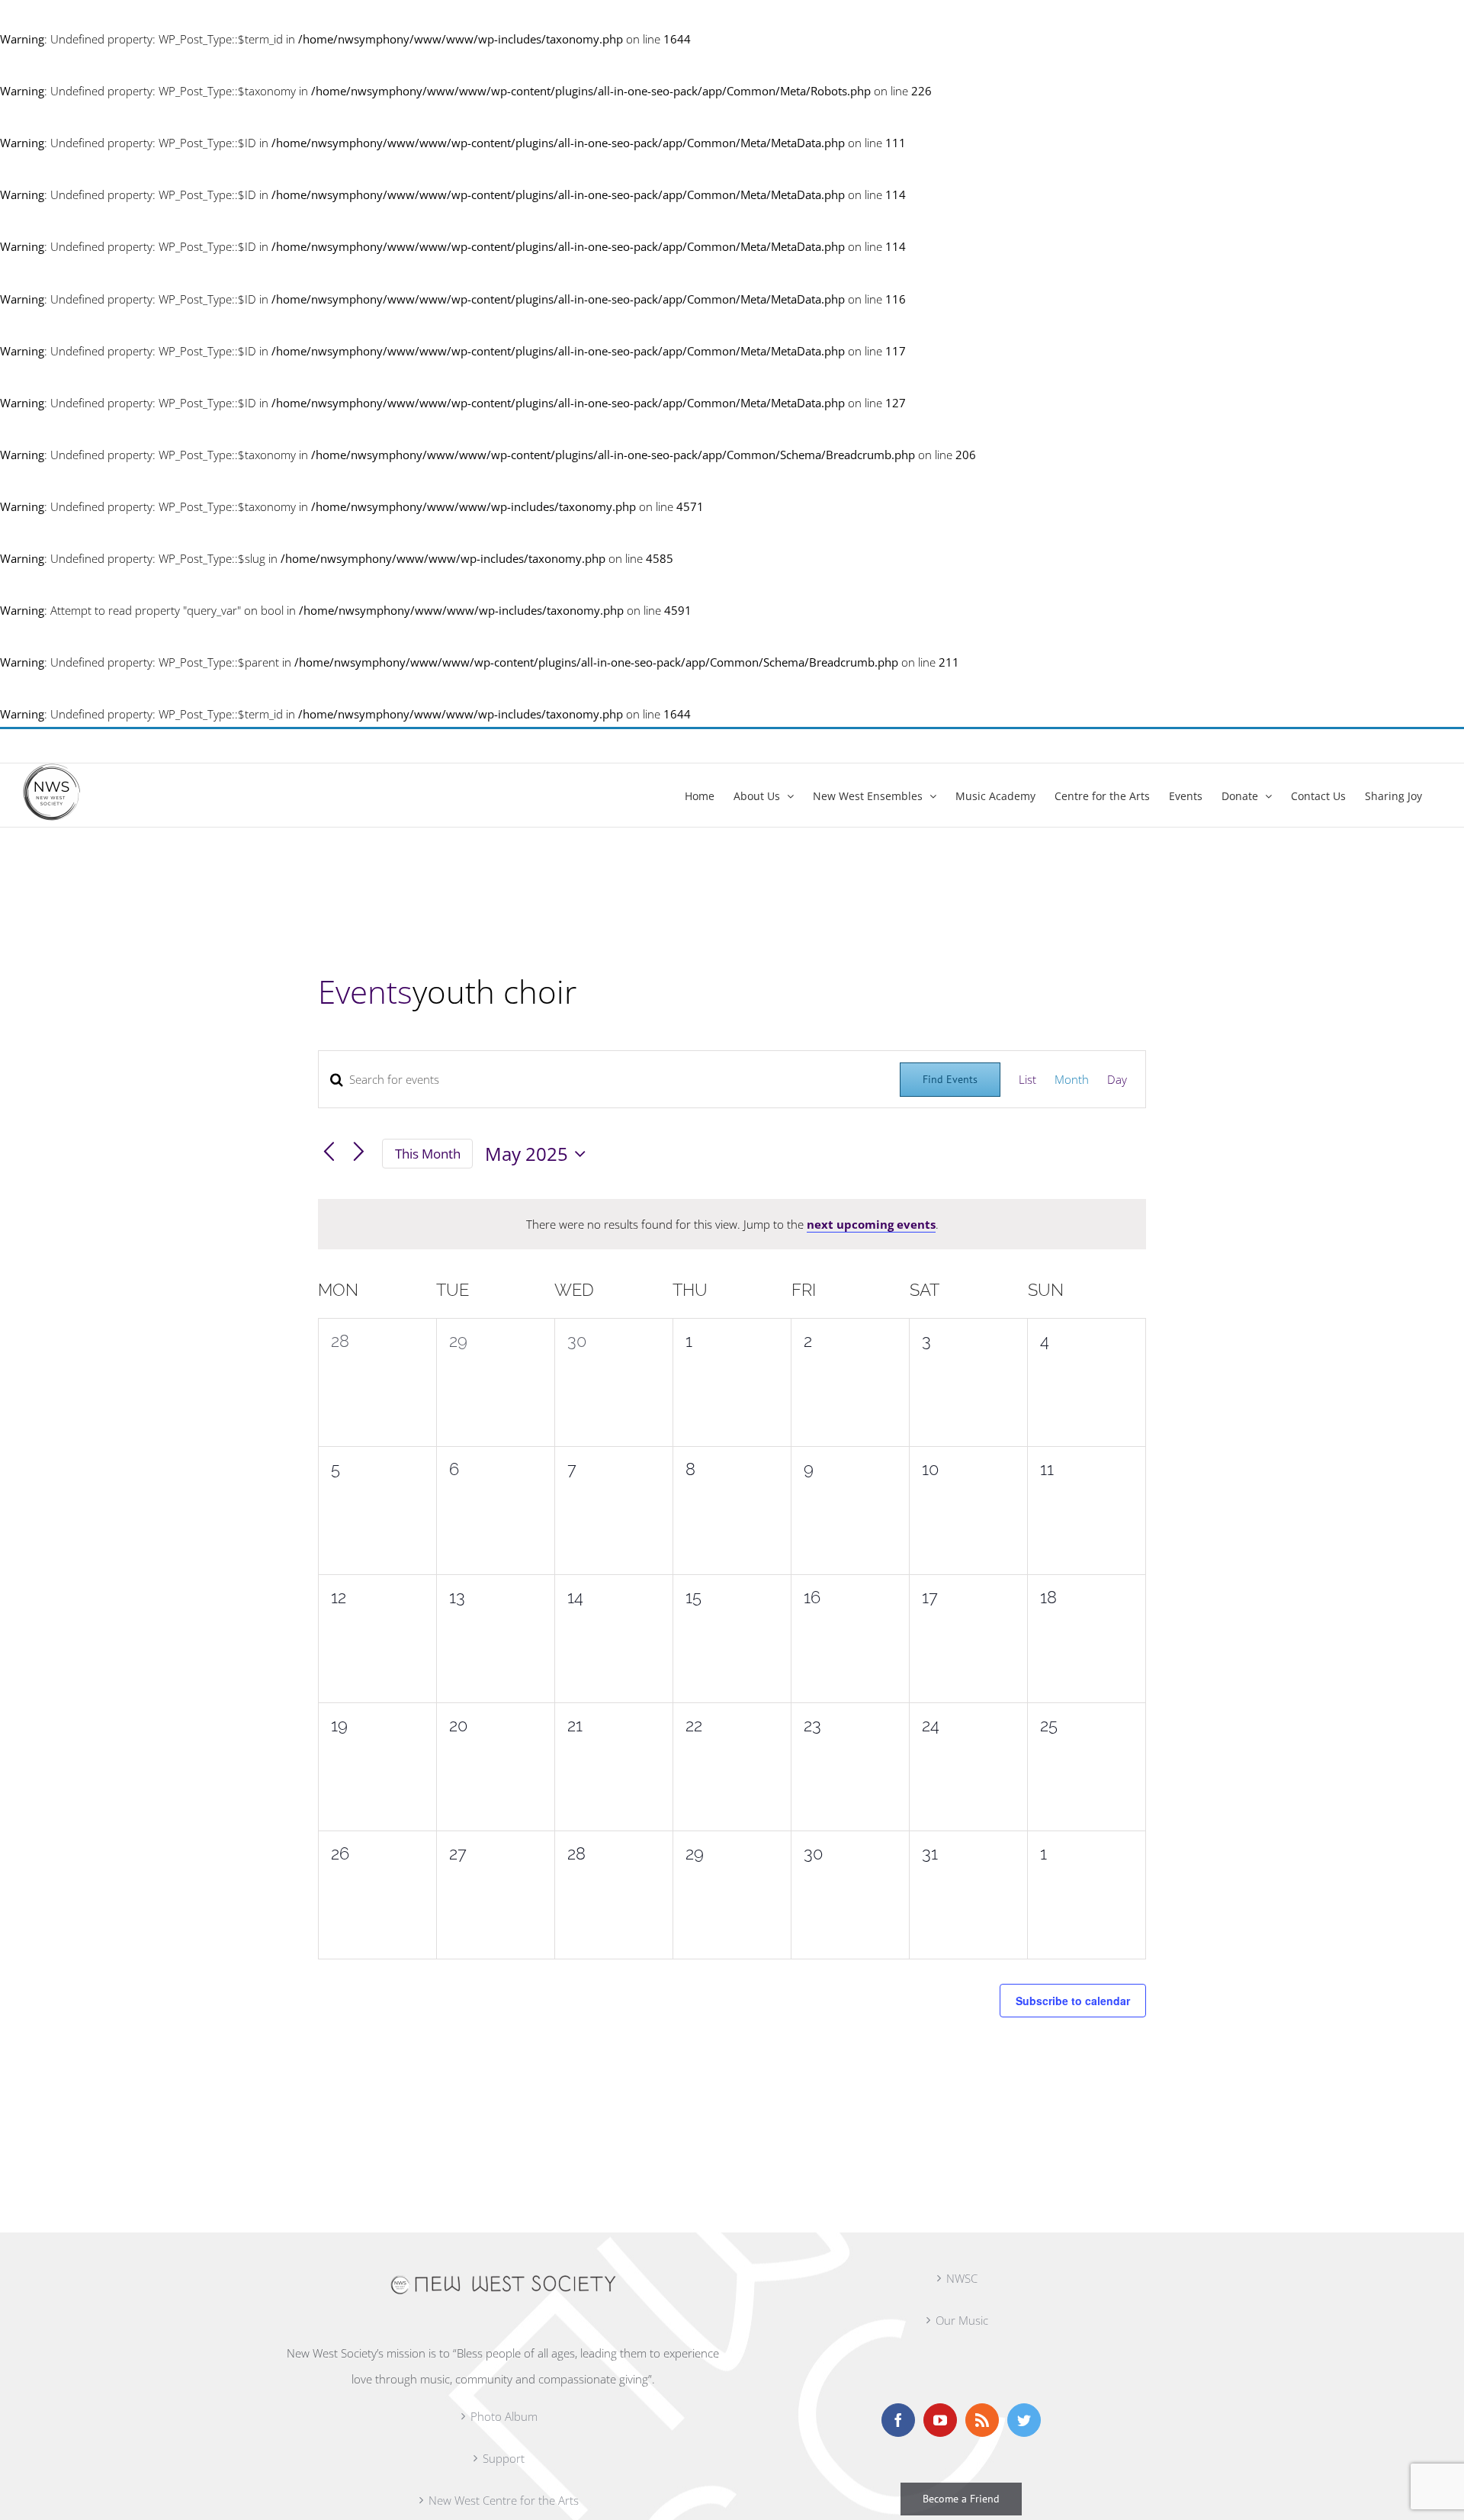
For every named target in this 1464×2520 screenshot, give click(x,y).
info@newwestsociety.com (86, 746)
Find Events (950, 1079)
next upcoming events (871, 1224)
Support (504, 2458)
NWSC (962, 2278)
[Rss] (982, 2420)
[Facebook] (898, 2420)
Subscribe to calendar (1073, 2001)
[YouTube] (940, 2420)
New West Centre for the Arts (504, 2500)
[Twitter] (1024, 2420)
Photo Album (504, 2416)
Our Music (962, 2320)
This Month (428, 1154)
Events (365, 991)
